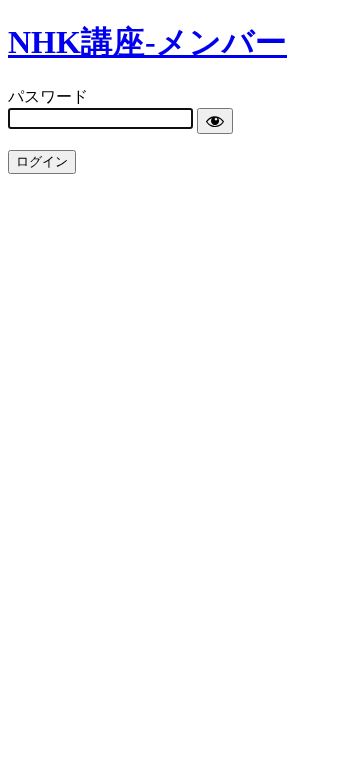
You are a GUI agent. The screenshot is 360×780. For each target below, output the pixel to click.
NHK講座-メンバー (147, 42)
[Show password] (215, 121)
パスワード (48, 96)
